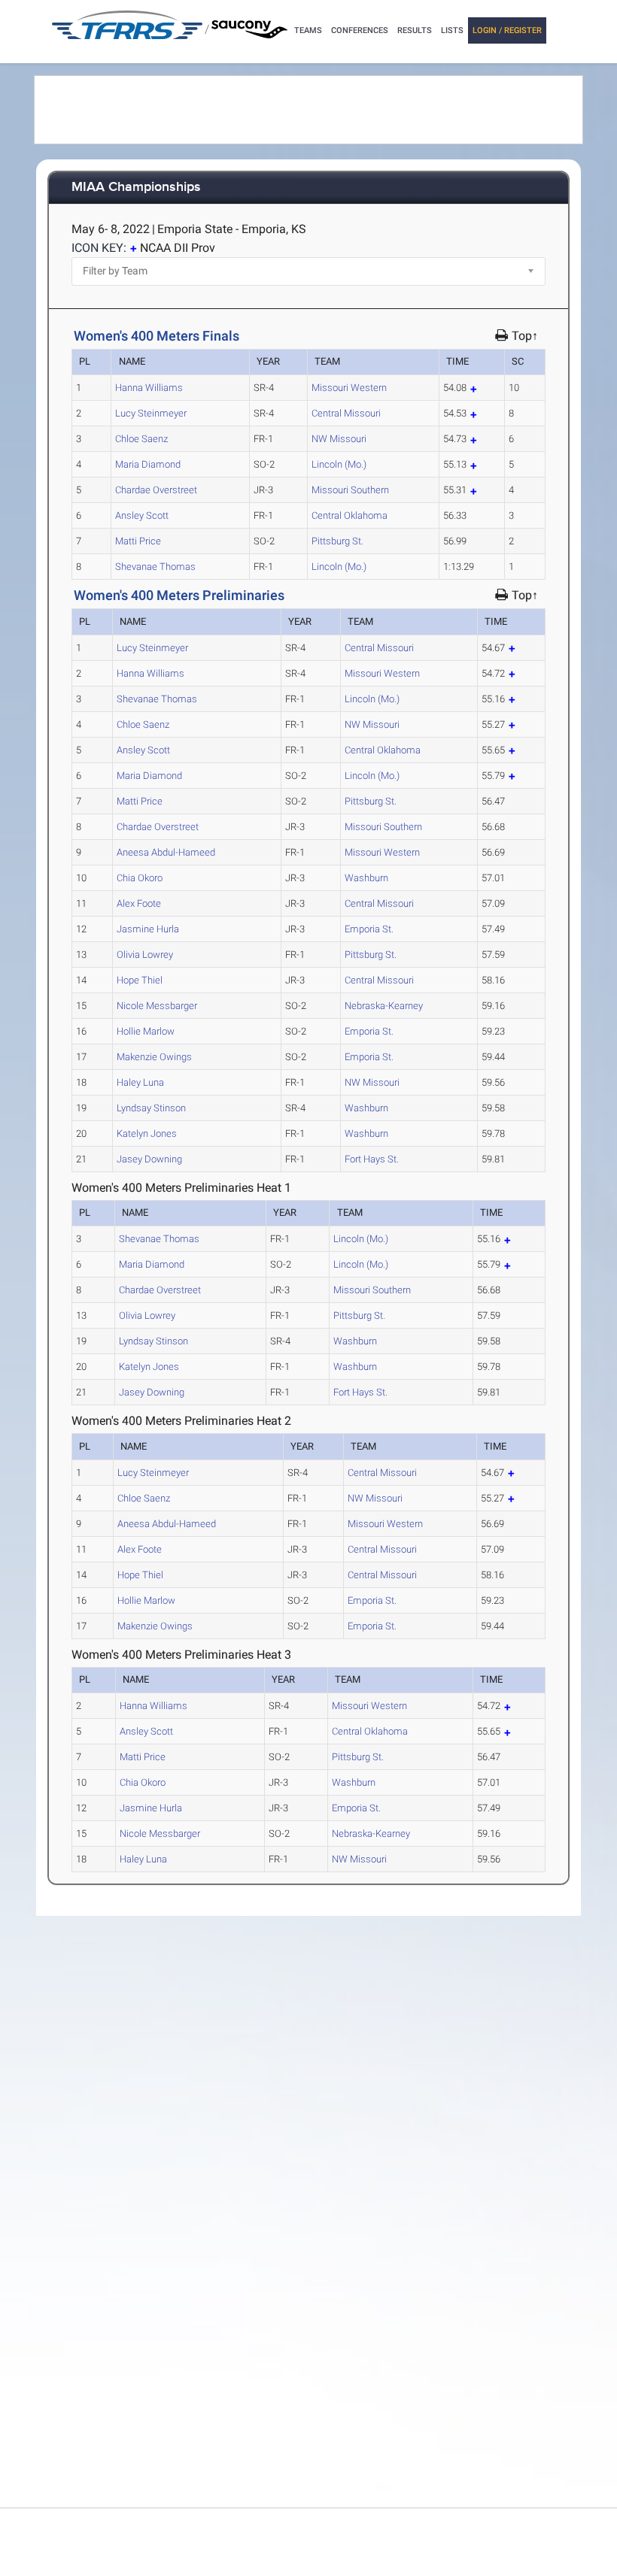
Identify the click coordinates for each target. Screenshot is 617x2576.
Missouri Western (349, 388)
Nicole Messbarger (157, 1006)
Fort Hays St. (372, 1159)
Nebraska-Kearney (384, 1006)
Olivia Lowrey (145, 955)
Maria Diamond (148, 464)
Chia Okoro (140, 878)
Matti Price (138, 541)
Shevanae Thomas (155, 567)
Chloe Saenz (141, 439)
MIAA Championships (136, 188)
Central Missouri (346, 413)
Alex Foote (139, 903)
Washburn (366, 878)
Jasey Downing (149, 1159)
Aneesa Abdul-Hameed (166, 852)
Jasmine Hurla (148, 929)
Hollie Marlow (146, 1031)
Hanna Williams (149, 388)
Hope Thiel (140, 980)
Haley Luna (140, 1082)
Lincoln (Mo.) (339, 464)
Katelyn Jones (147, 1133)
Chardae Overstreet (156, 490)
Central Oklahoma (350, 515)
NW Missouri (339, 439)
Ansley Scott (142, 515)
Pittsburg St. (337, 541)
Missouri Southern (350, 490)
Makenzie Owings (154, 1057)
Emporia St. (369, 929)
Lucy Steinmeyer (151, 413)
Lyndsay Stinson (151, 1108)
